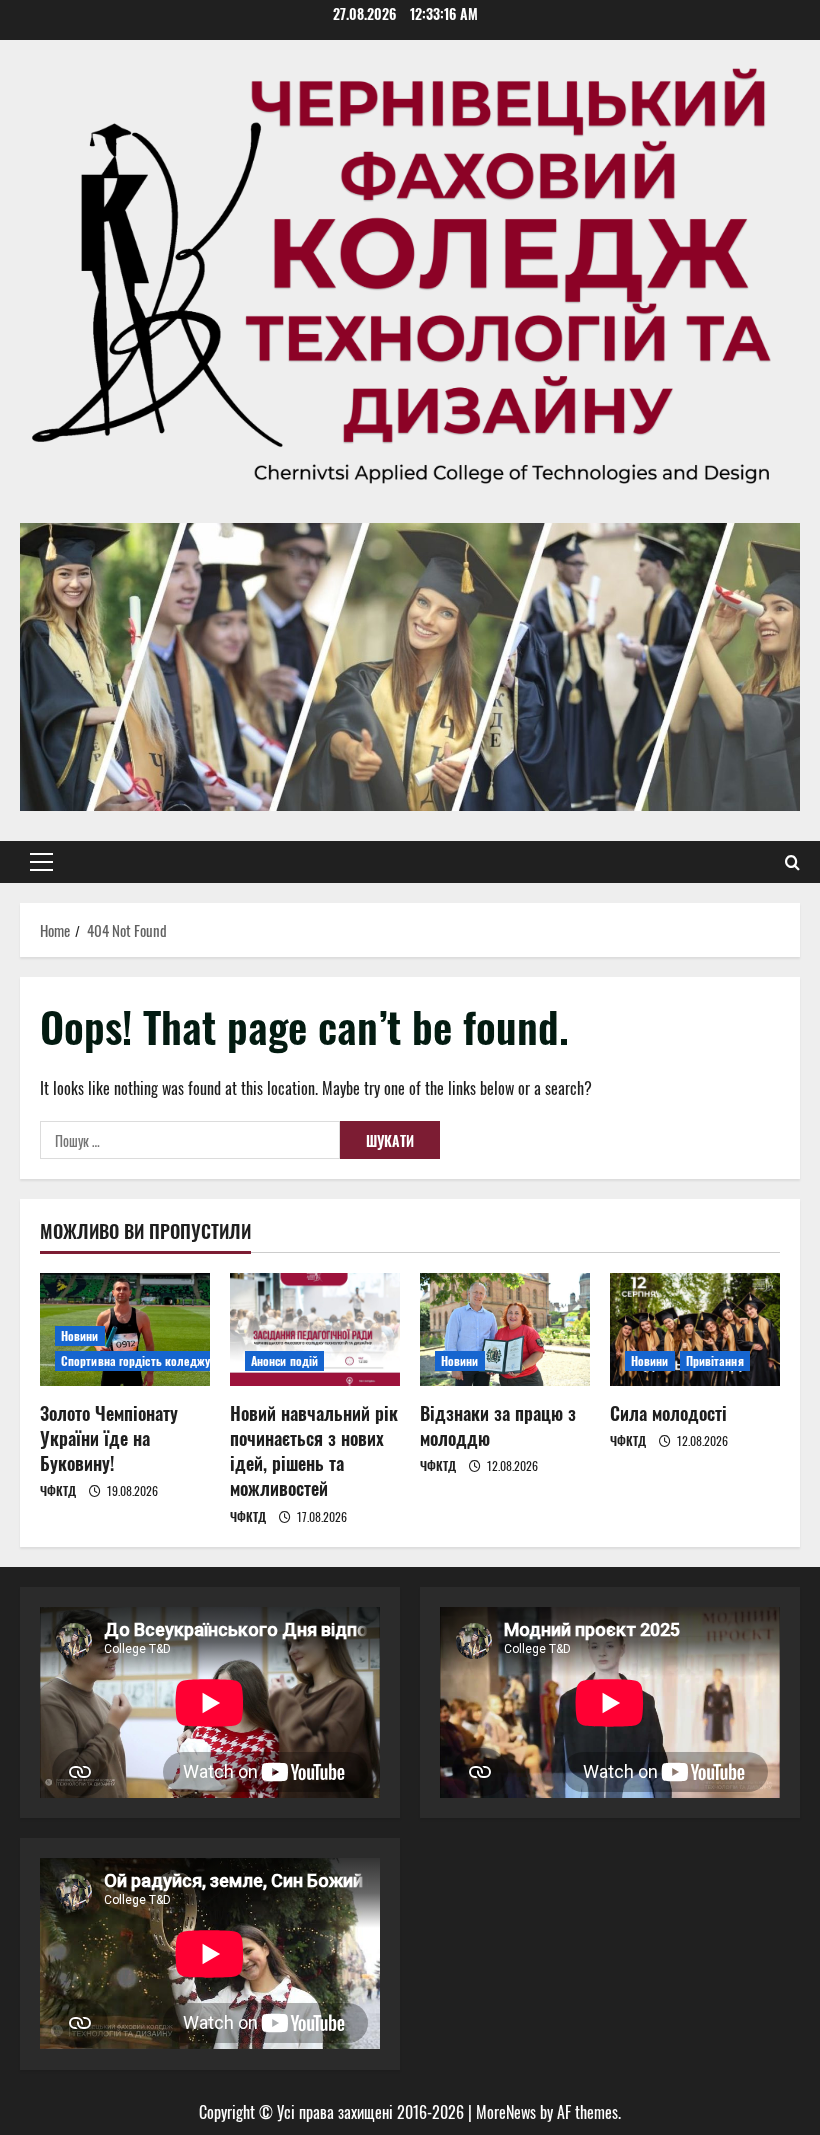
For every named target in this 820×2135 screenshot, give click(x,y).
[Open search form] (792, 862)
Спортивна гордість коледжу (136, 1360)
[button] (41, 862)
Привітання (715, 1360)
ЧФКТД (58, 1490)
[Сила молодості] (695, 1329)
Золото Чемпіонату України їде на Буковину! (109, 1438)
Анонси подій (284, 1360)
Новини (80, 1335)
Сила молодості (668, 1413)
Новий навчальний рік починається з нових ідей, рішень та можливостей (314, 1451)
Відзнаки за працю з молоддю (498, 1425)
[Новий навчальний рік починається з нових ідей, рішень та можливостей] (315, 1329)
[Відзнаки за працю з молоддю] (505, 1329)
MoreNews (506, 2112)
